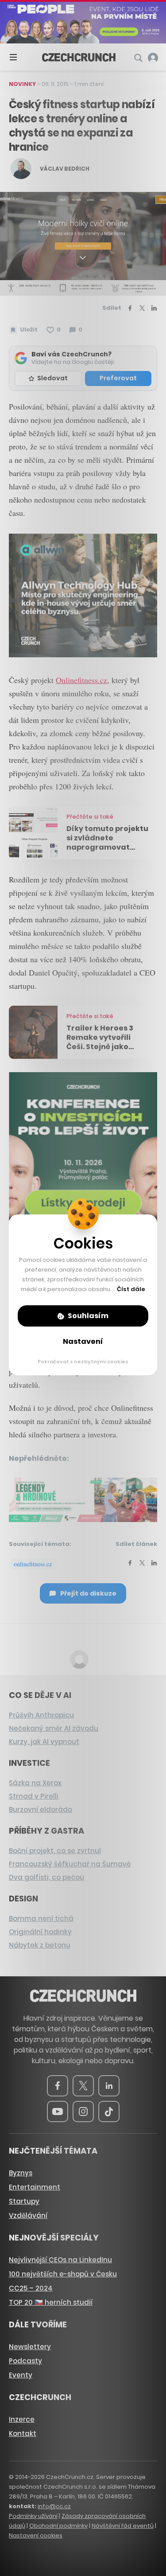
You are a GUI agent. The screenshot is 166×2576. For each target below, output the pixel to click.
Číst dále (131, 1289)
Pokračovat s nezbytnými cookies (83, 1362)
